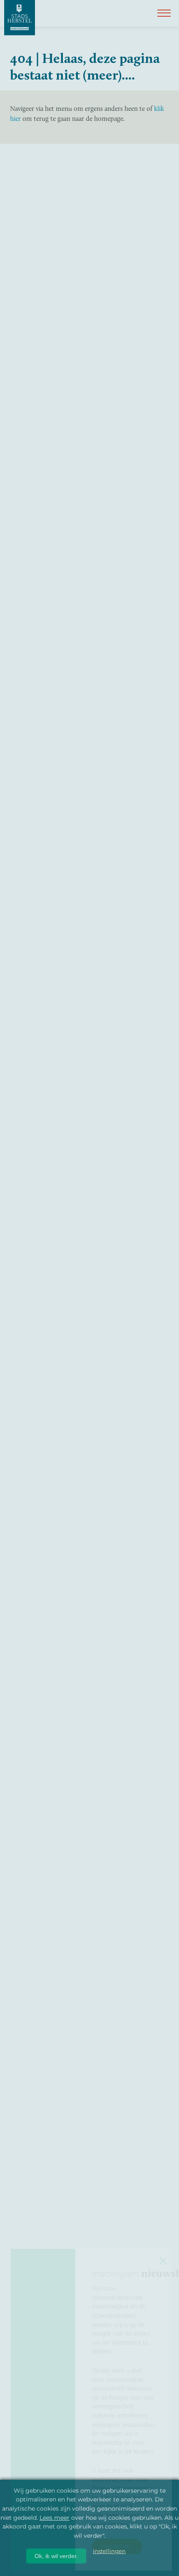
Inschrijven (117, 2546)
